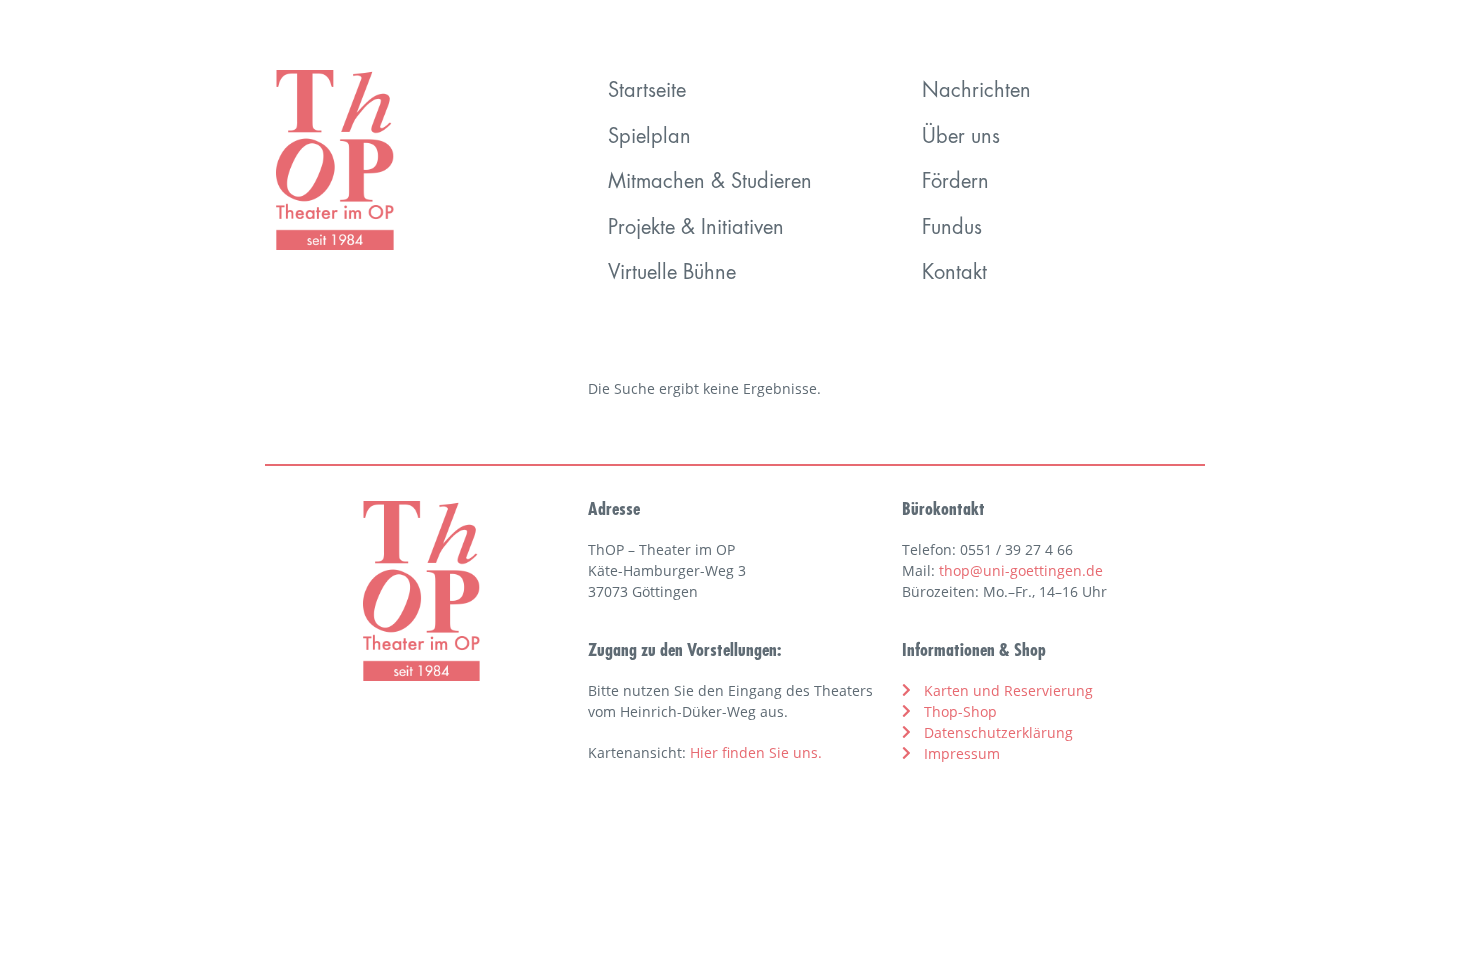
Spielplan (649, 138)
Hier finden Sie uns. (756, 752)
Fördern (955, 183)
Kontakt (954, 274)
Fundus (952, 229)
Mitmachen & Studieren (710, 183)
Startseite (647, 92)
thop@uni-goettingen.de (1021, 570)
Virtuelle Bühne (672, 274)
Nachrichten (976, 92)
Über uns (961, 138)
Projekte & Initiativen (696, 229)
